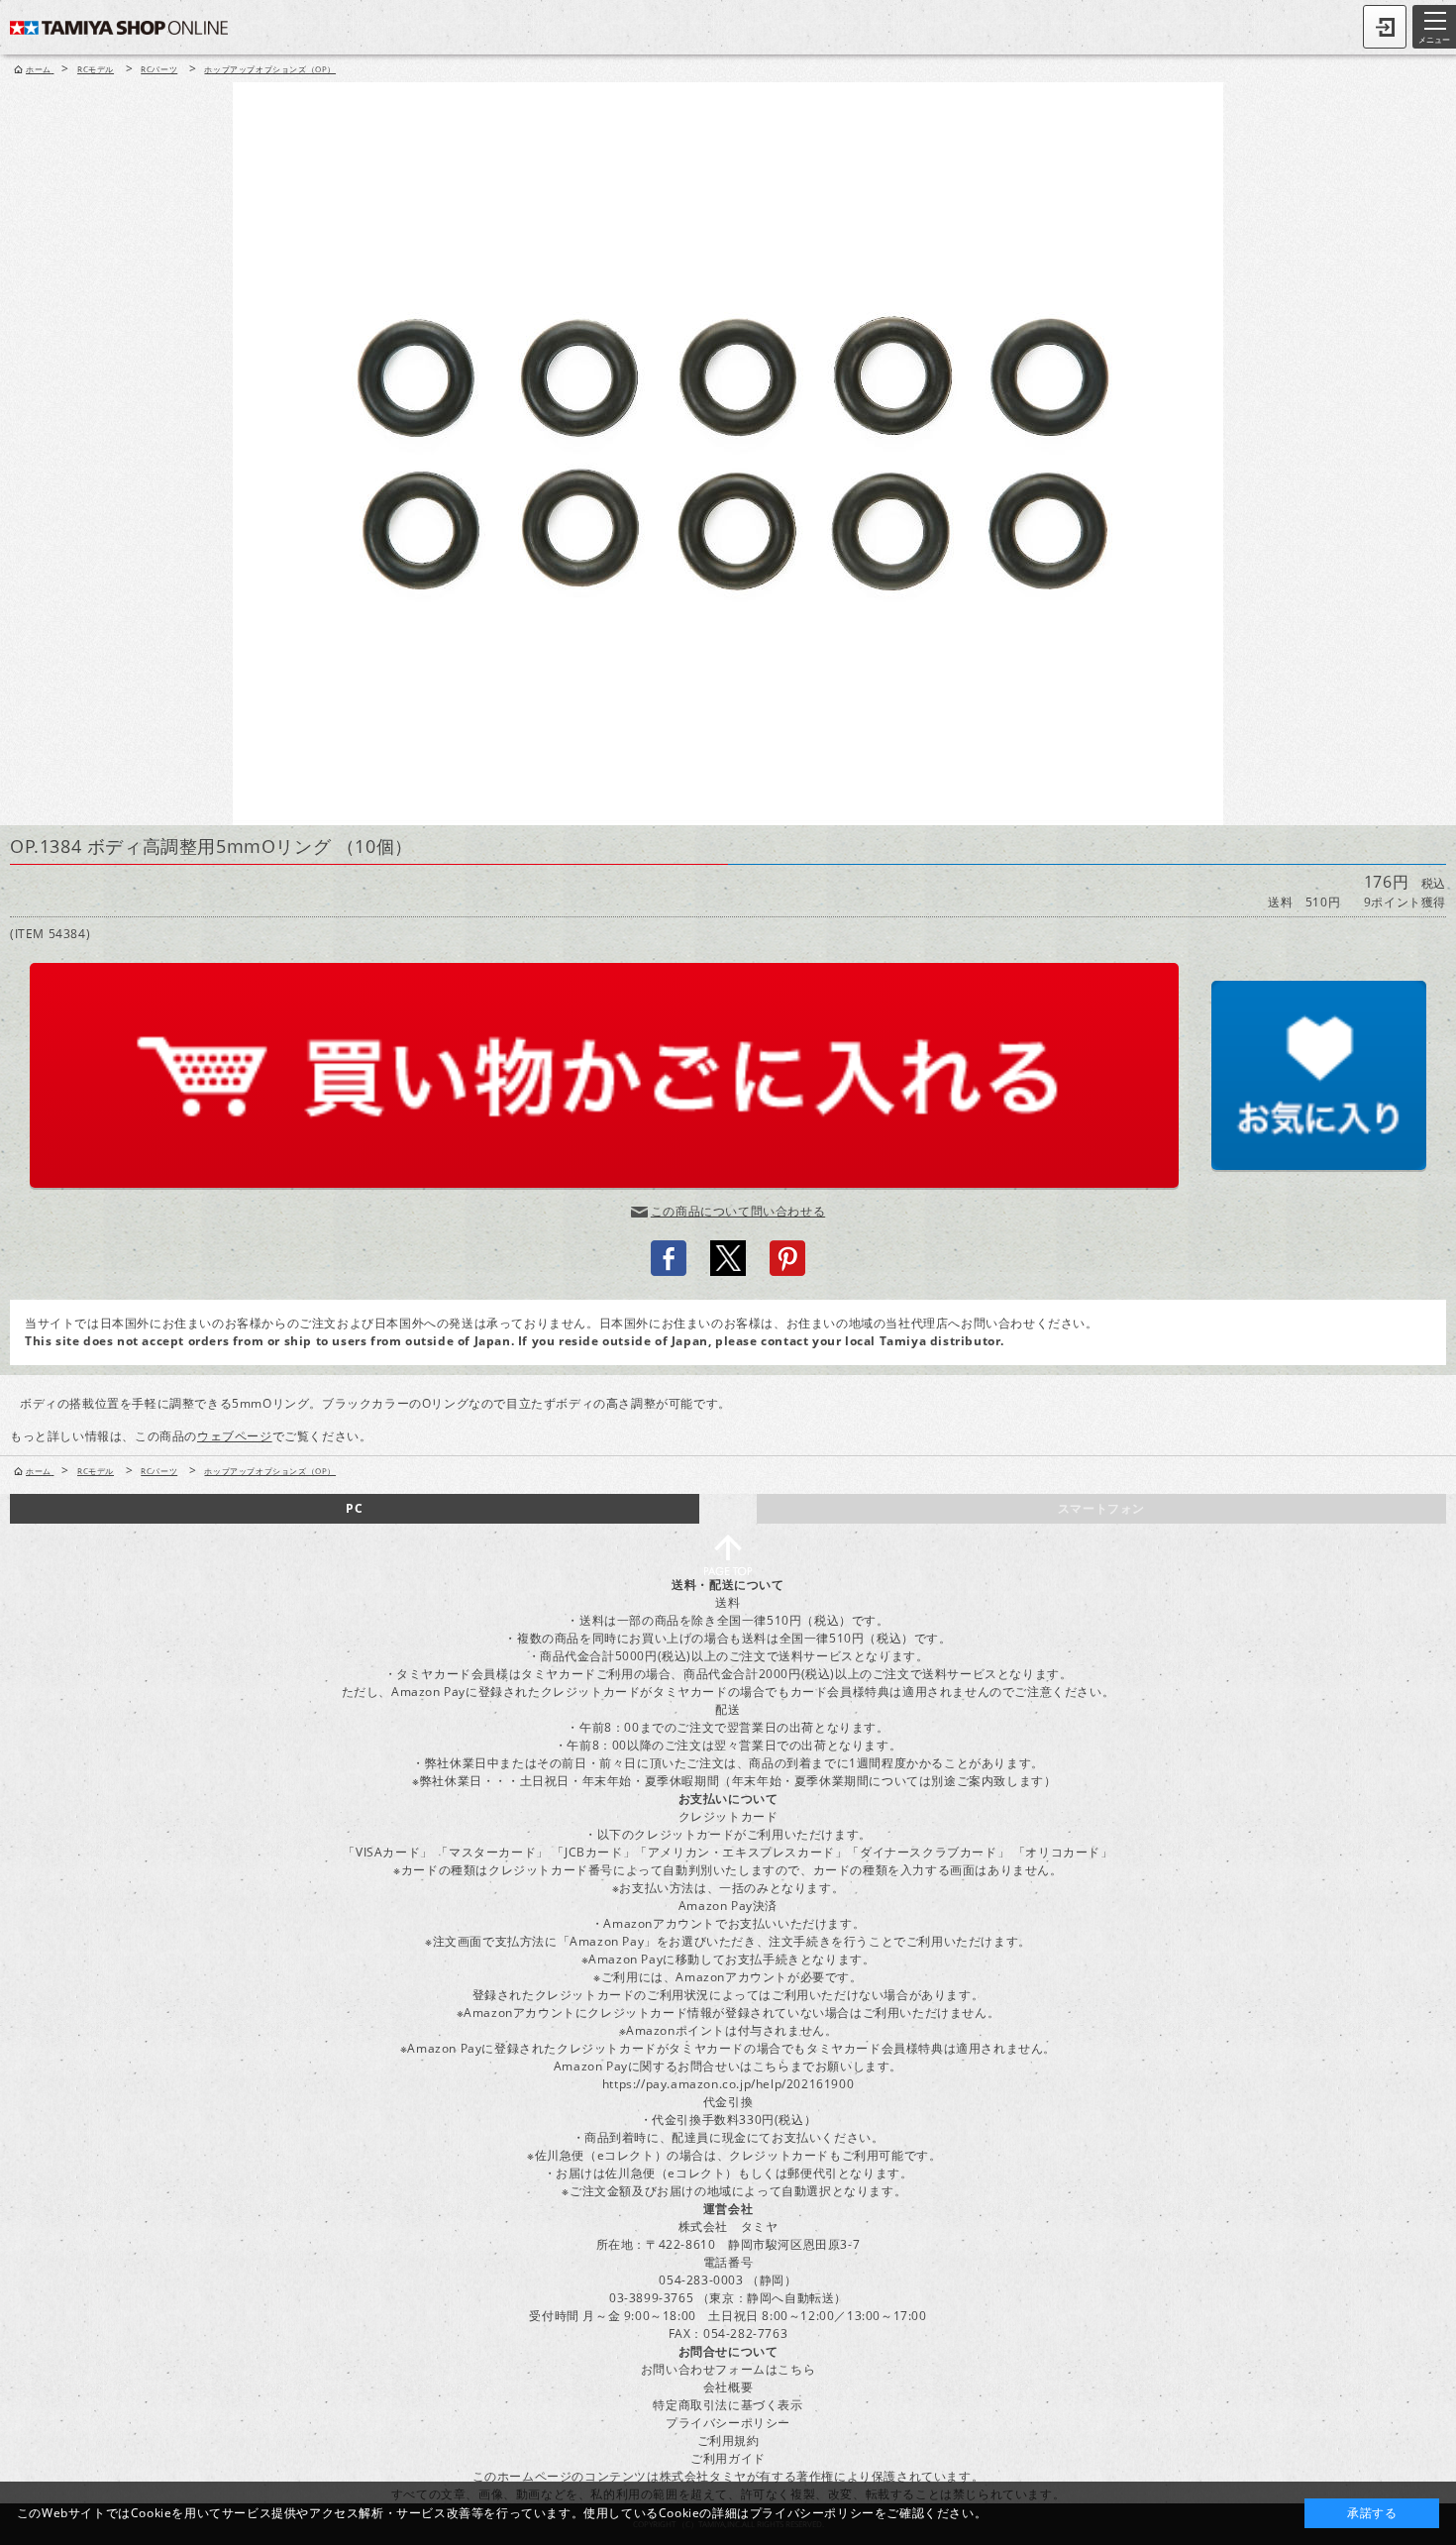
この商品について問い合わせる (738, 1211)
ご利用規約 (728, 2440)
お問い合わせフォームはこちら (728, 2369)
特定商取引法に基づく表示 (728, 2405)
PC (354, 1508)
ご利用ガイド (728, 2458)
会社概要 (728, 2387)
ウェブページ (235, 1436)
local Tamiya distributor (923, 1341)
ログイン (1385, 27)
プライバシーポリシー (728, 2423)
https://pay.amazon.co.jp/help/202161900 (728, 2084)
